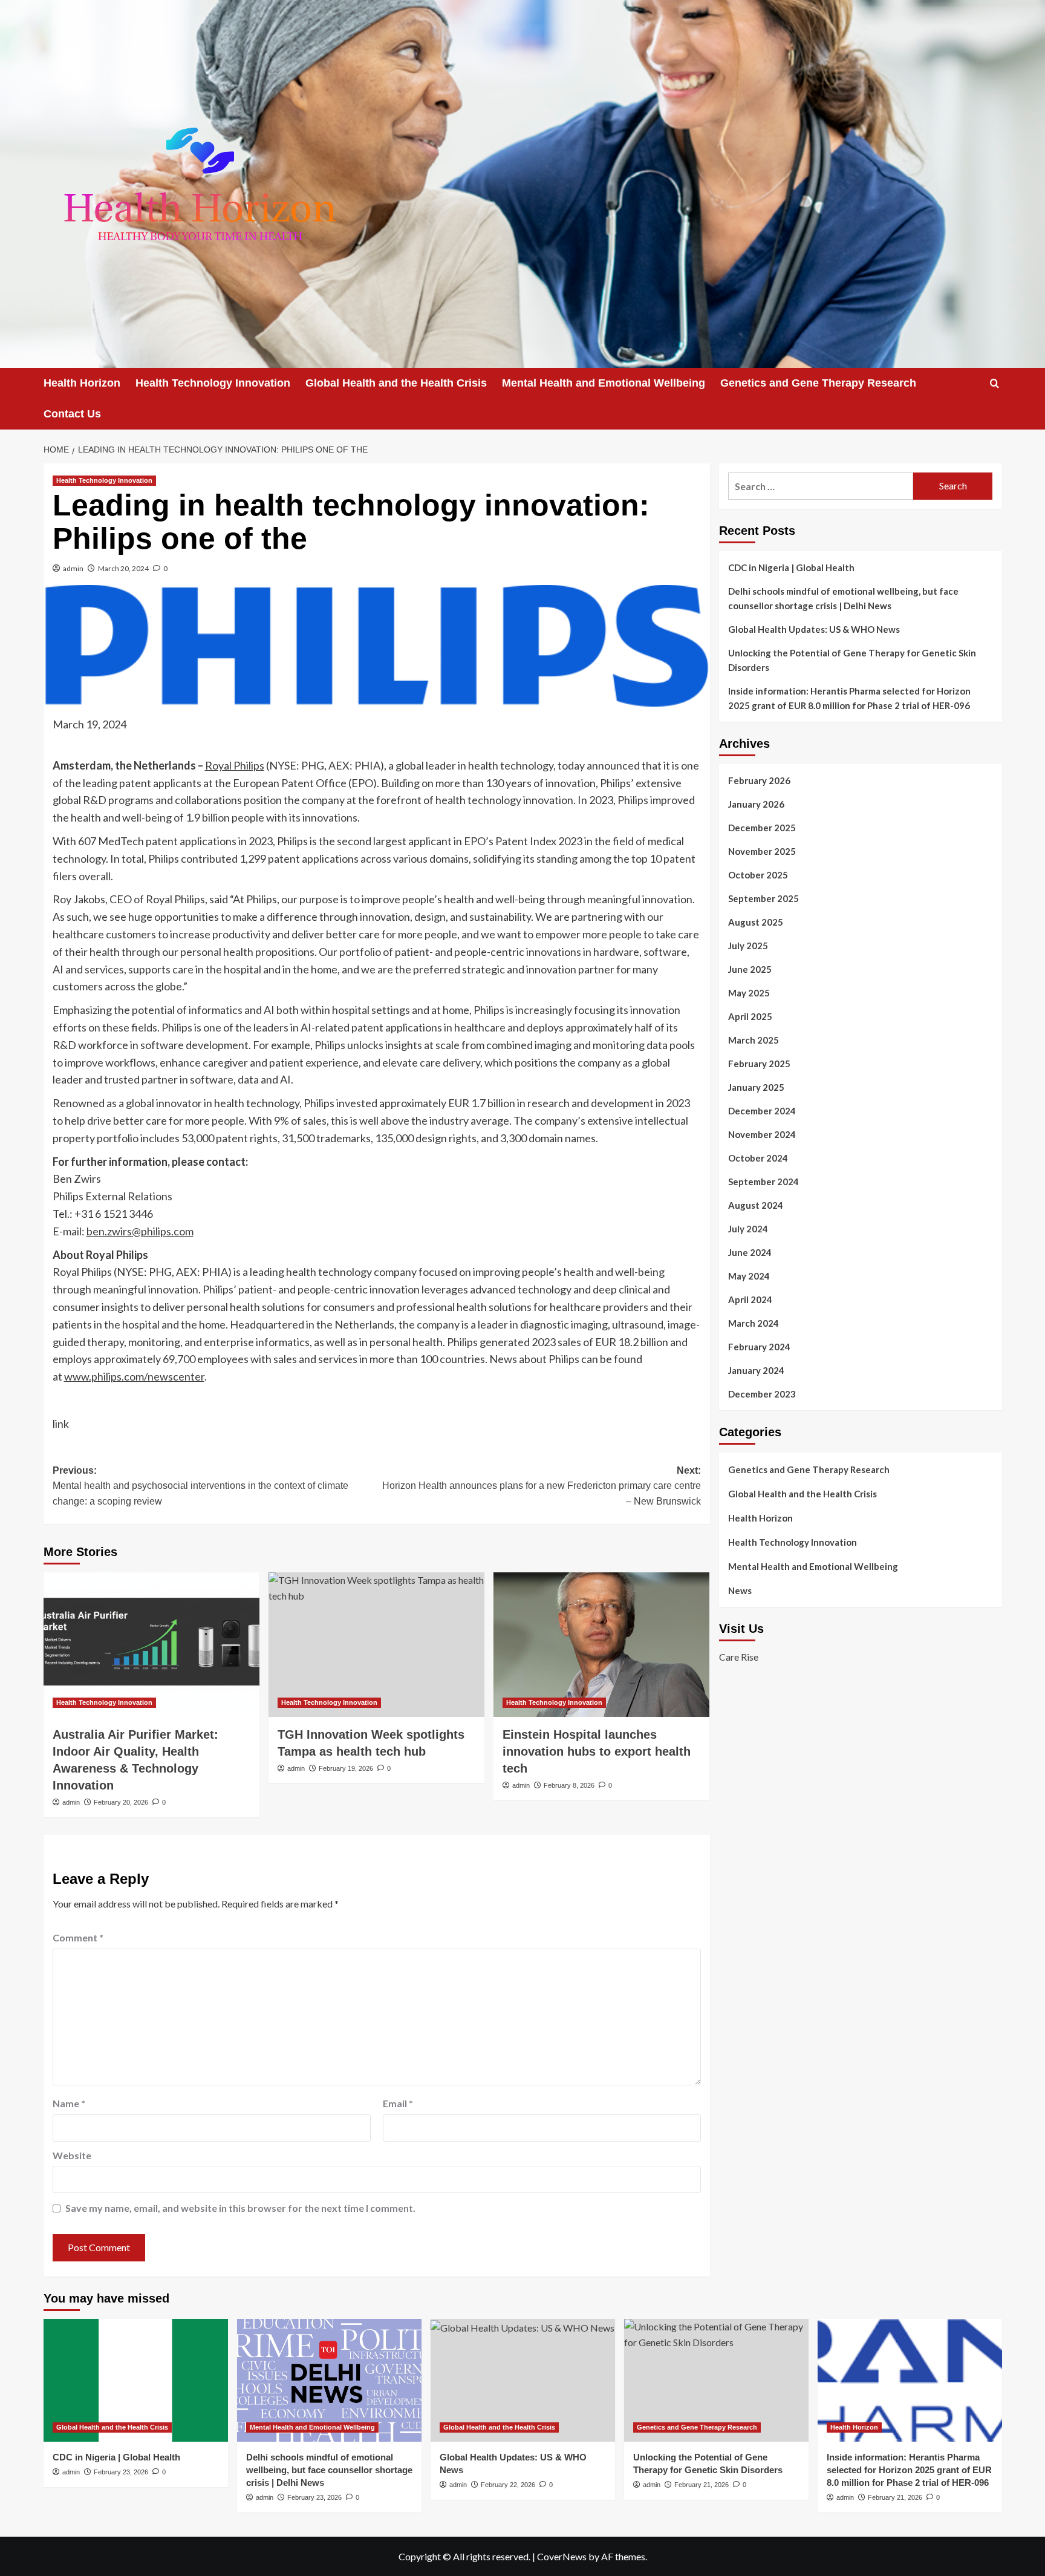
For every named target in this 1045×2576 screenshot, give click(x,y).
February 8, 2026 (569, 1785)
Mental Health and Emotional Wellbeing (604, 383)
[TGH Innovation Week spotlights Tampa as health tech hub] (376, 1644)
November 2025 (762, 851)
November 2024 (762, 1134)
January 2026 (756, 804)
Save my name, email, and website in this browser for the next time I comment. (240, 2208)
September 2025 (763, 898)
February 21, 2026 (702, 2485)
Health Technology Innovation (213, 383)
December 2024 (762, 1111)
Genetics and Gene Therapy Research (818, 383)
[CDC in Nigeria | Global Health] (136, 2380)
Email (398, 2103)
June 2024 (750, 1252)
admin (73, 568)
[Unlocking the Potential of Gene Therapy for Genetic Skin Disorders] (716, 2380)
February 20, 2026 (121, 1802)
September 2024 (763, 1182)
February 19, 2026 (346, 1768)
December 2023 (762, 1394)
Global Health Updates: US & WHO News (814, 629)
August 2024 (756, 1205)
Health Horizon (82, 383)
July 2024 (748, 1229)
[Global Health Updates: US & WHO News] (523, 2380)
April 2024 (750, 1299)
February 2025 (759, 1064)
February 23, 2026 (121, 2472)
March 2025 (754, 1040)
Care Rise (739, 1657)
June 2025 (750, 969)
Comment (78, 1937)
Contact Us (72, 414)
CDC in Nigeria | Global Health (791, 567)
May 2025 (749, 993)
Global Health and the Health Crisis (396, 383)
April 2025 (750, 1016)
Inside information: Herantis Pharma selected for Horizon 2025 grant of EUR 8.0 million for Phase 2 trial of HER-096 (849, 698)
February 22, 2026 (508, 2485)
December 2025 (762, 828)
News (740, 1590)
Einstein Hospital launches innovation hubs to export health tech (597, 1751)
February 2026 (759, 780)
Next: (542, 1486)
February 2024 (759, 1347)
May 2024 (749, 1276)
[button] (995, 383)
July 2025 (748, 946)
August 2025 (756, 922)
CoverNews (562, 2556)
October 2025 (758, 875)
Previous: (200, 1486)
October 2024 (758, 1158)
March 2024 (754, 1323)
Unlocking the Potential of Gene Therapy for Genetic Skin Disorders (852, 660)
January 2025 (756, 1087)
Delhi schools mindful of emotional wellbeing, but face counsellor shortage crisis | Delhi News (843, 598)
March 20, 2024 (123, 568)
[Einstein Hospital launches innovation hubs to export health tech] (601, 1644)
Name (69, 2103)
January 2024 (756, 1370)
